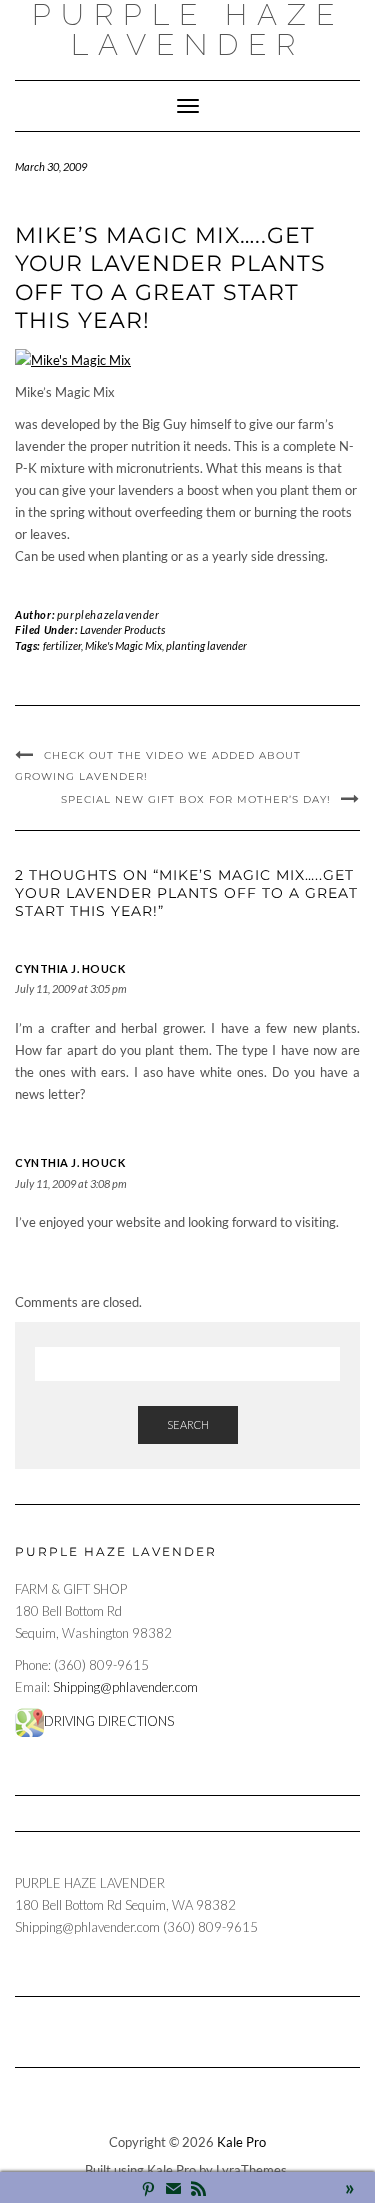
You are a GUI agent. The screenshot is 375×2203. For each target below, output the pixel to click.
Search (188, 1424)
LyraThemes (251, 2170)
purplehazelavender (108, 614)
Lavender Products (122, 629)
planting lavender (206, 645)
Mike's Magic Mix (123, 645)
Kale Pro (241, 2142)
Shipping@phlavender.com (125, 1687)
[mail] (173, 2190)
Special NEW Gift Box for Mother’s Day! (196, 799)
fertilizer (62, 645)
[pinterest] (148, 2190)
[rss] (198, 2190)
